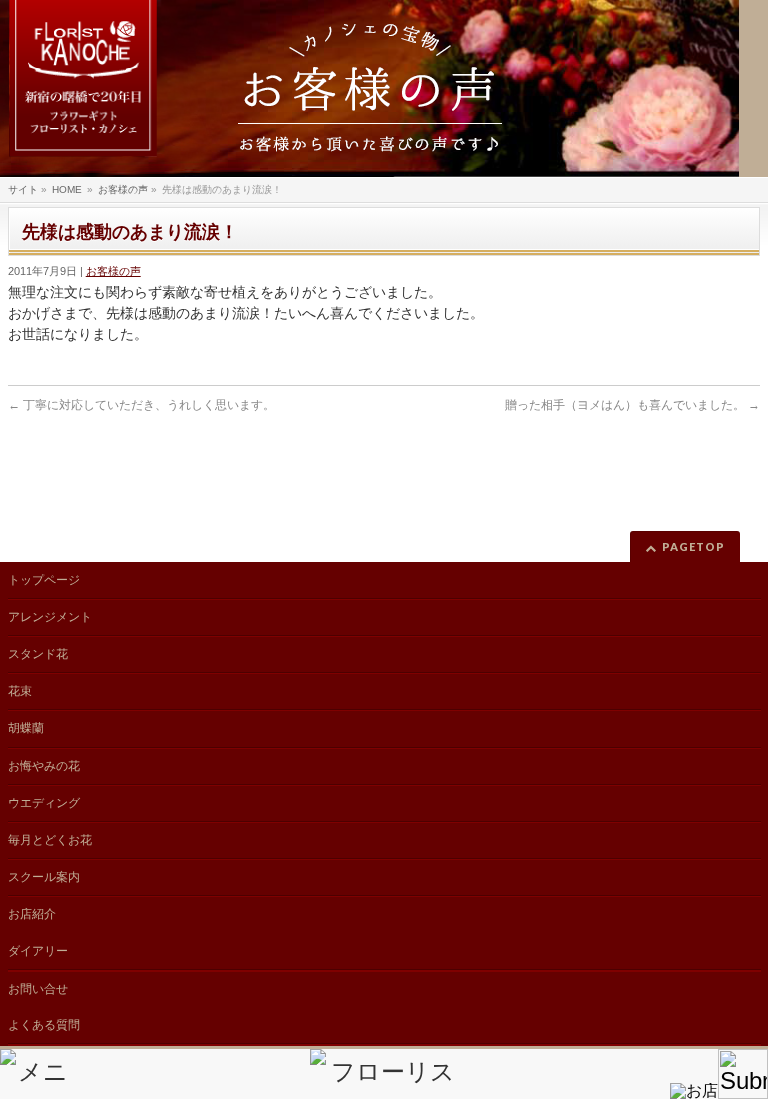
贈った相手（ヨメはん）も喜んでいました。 (632, 405)
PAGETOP (693, 546)
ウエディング (44, 803)
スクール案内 (44, 877)
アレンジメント (50, 617)
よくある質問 (44, 1025)
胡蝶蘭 (26, 728)
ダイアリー (38, 951)
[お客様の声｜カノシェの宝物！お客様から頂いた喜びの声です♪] (369, 88)
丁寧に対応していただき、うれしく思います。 (141, 405)
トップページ (44, 580)
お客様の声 (113, 271)
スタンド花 (38, 654)
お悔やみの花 (44, 766)
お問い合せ (38, 989)
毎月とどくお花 (50, 840)
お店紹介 (32, 914)
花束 (20, 691)
